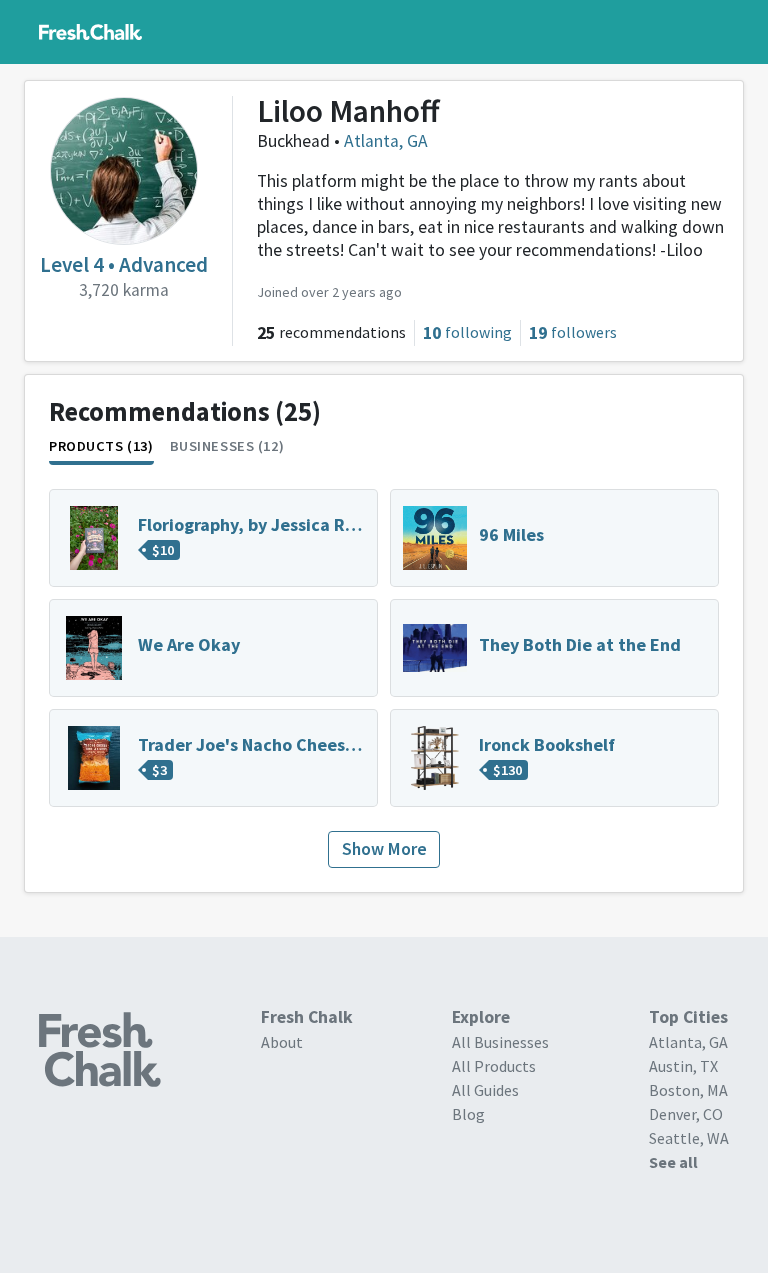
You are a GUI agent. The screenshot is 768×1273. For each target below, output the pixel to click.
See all (673, 1162)
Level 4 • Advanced (124, 264)
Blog (468, 1114)
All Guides (485, 1090)
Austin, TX (683, 1066)
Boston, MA (688, 1090)
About (282, 1042)
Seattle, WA (689, 1138)
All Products (494, 1066)
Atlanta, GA (386, 141)
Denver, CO (686, 1114)
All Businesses (500, 1042)
